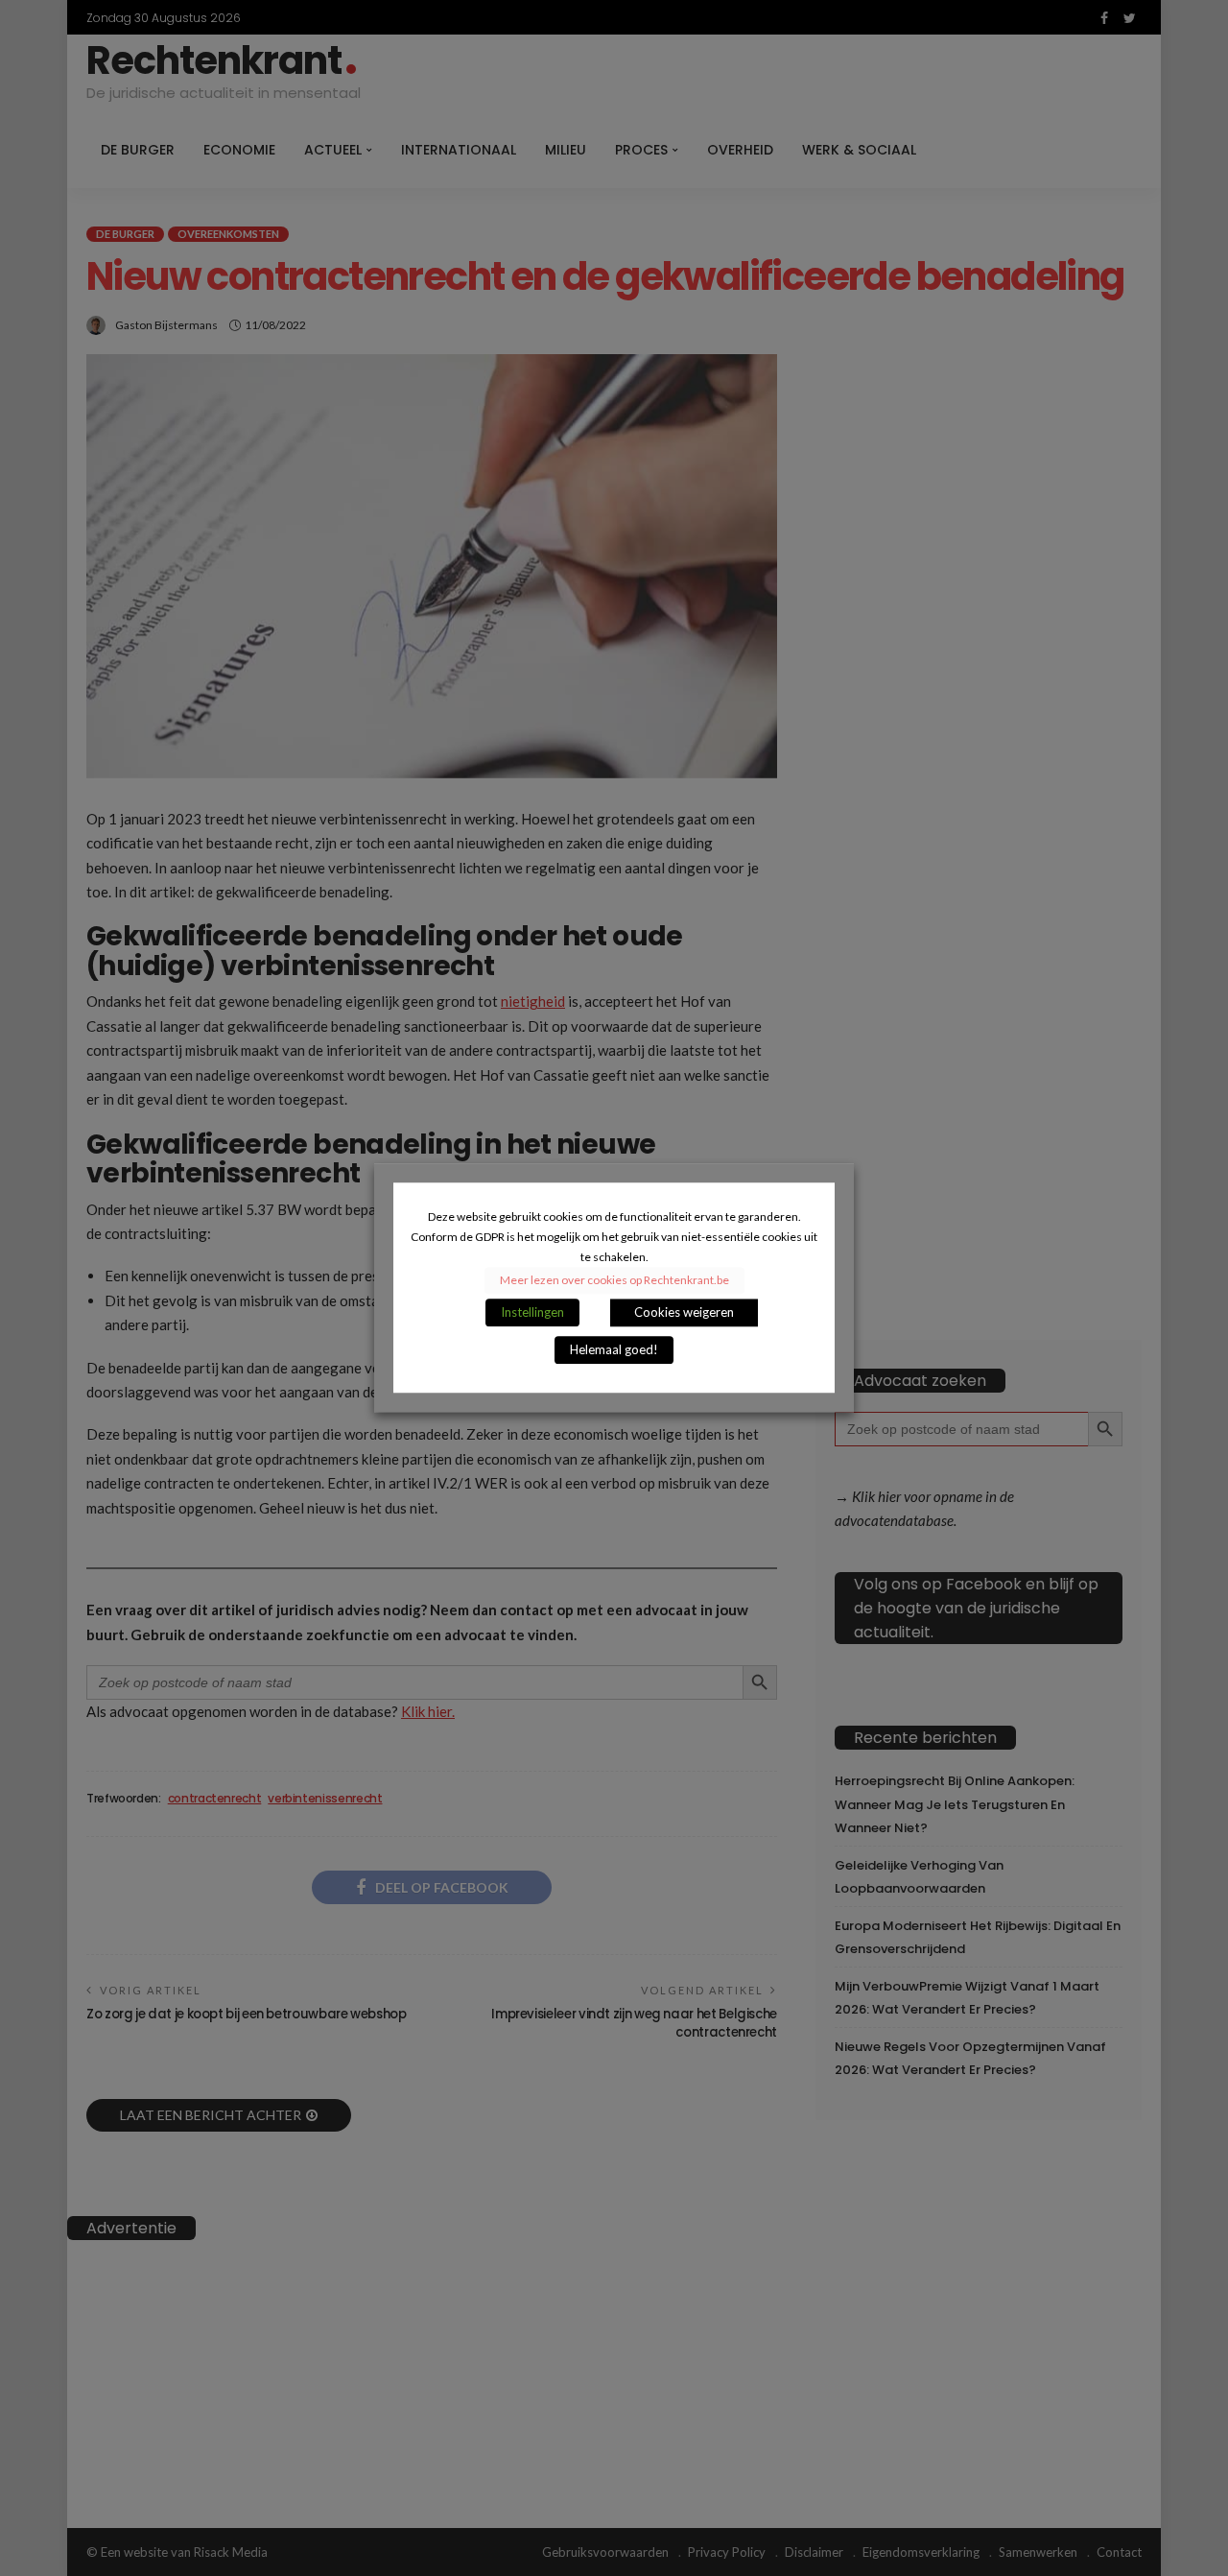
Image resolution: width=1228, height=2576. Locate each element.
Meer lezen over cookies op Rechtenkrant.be (614, 1281)
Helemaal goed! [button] (614, 1350)
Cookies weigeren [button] (684, 1313)
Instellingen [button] (532, 1313)
